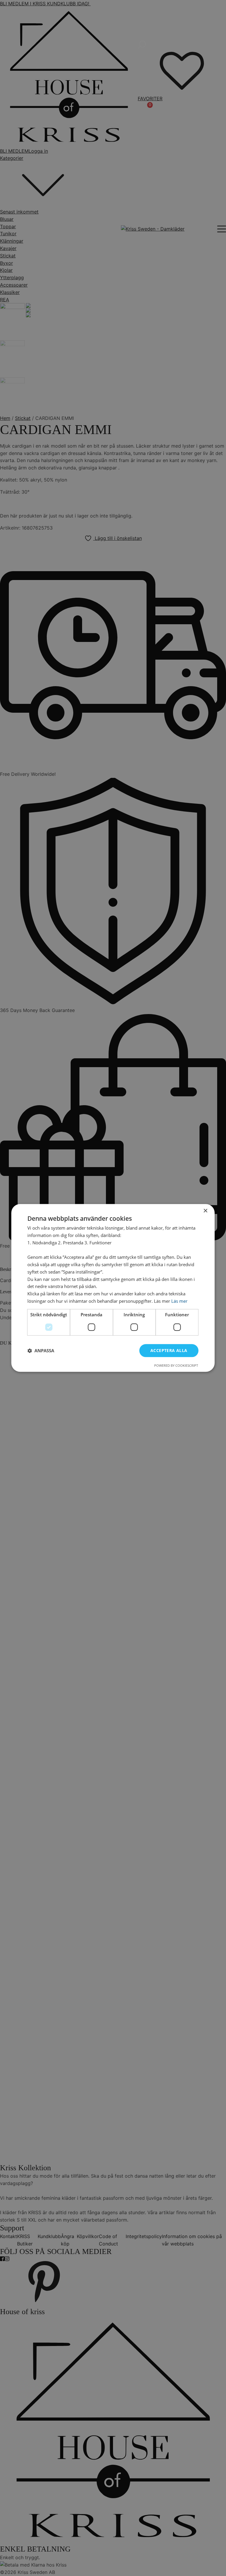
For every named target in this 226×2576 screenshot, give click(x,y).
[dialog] (113, 1288)
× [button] (205, 1211)
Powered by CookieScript (176, 1366)
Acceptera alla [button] (169, 1350)
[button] (41, 1351)
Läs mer (179, 1301)
